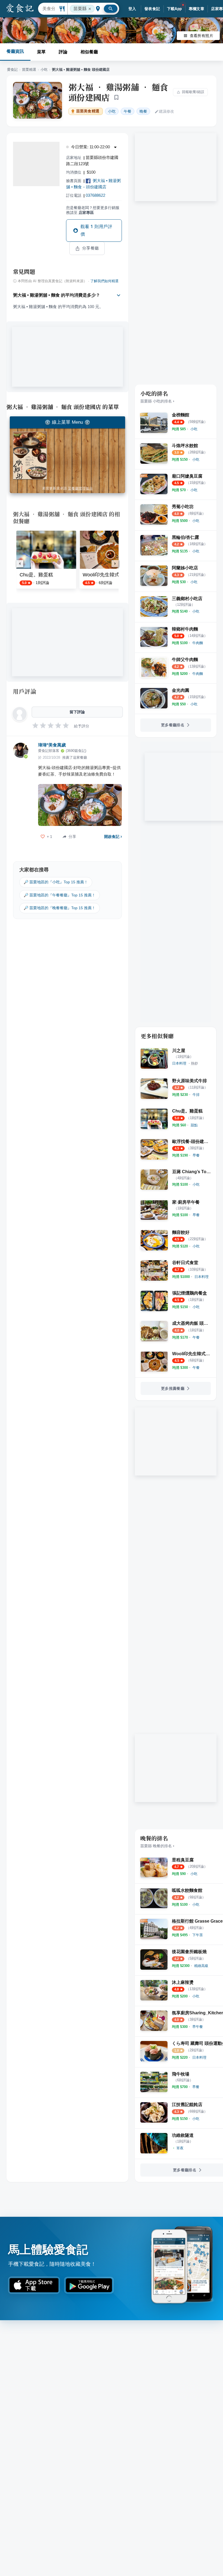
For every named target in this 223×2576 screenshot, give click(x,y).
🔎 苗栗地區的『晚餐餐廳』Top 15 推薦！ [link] (60, 908)
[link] (194, 429)
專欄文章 (197, 9)
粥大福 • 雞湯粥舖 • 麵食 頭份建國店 (118, 92)
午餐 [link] (128, 111)
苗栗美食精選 (88, 111)
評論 (63, 52)
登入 (132, 9)
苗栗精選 (29, 70)
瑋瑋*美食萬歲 (52, 745)
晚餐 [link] (143, 111)
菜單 (41, 52)
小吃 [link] (112, 111)
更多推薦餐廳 (173, 1388)
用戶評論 (25, 691)
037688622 (95, 195)
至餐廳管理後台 (80, 488)
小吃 (44, 70)
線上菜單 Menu (67, 422)
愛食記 (12, 70)
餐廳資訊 (15, 51)
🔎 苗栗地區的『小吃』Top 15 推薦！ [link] (56, 882)
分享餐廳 (91, 248)
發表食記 (152, 9)
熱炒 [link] (194, 1063)
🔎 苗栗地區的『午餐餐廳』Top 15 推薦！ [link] (60, 895)
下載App (174, 9)
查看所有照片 (202, 36)
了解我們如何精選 (104, 281)
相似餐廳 (89, 52)
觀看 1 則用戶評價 (96, 230)
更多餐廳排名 (173, 725)
